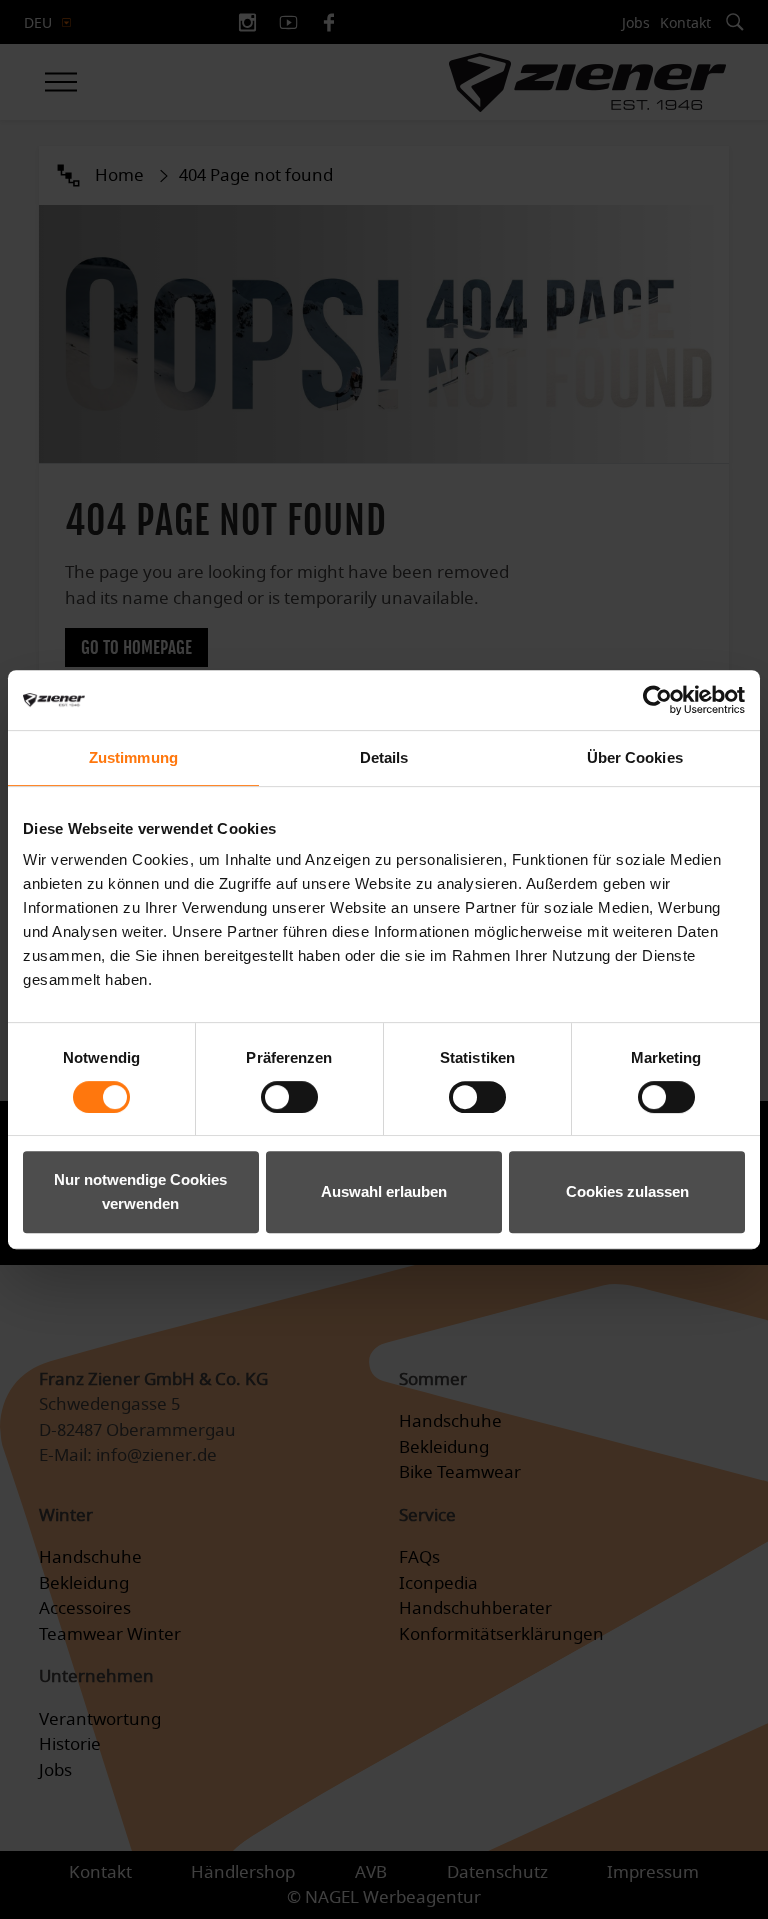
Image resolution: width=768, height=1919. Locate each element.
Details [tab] (384, 757)
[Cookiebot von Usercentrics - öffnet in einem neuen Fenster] (657, 700)
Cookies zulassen (627, 1191)
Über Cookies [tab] (635, 757)
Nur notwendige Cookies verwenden (140, 1191)
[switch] (289, 1097)
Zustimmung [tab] (133, 757)
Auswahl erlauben (384, 1191)
